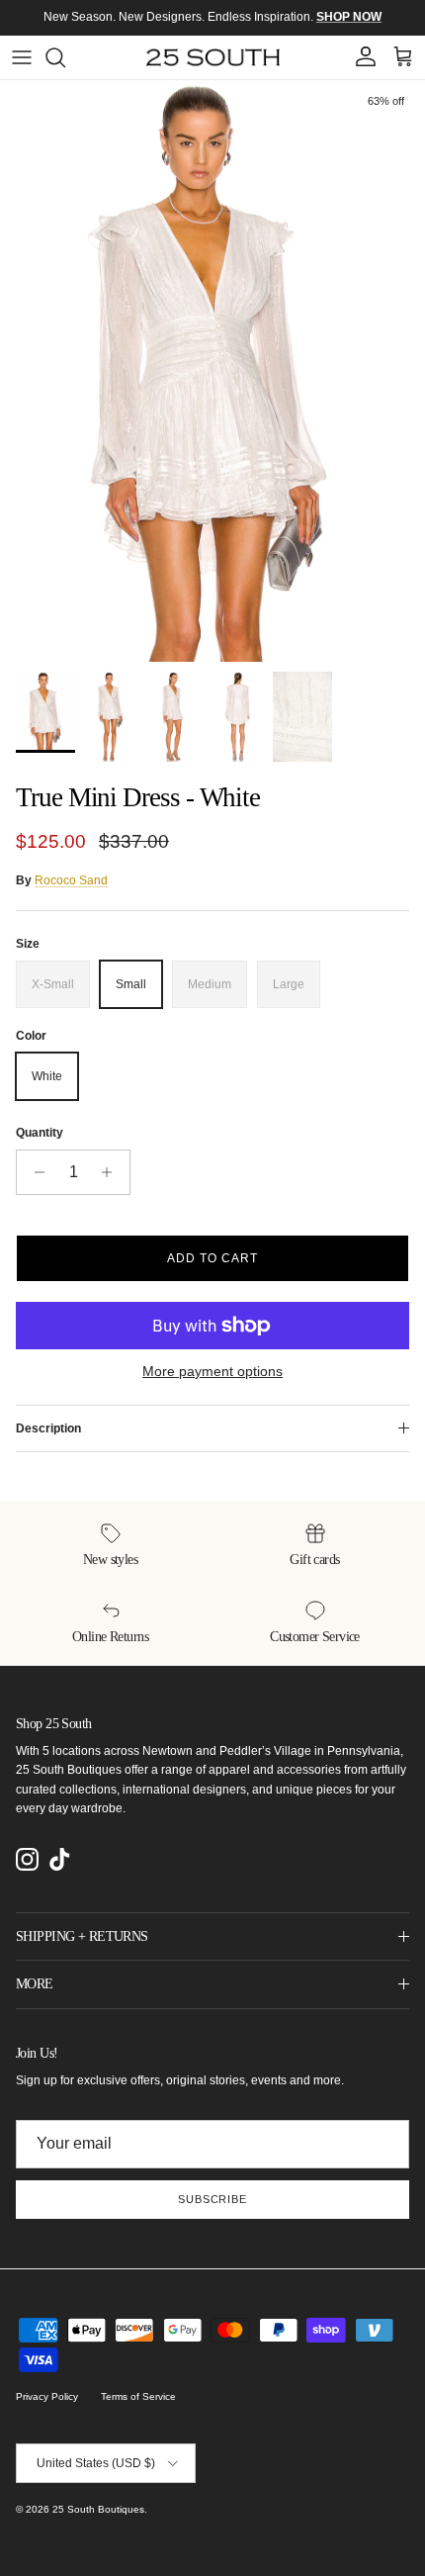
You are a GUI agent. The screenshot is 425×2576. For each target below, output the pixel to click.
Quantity (40, 1133)
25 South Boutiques (98, 2509)
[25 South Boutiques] (213, 57)
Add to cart (212, 1258)
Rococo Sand (71, 880)
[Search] (65, 57)
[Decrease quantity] (34, 1172)
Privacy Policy (47, 2396)
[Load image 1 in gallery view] (212, 371)
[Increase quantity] (112, 1172)
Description (48, 1428)
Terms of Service (138, 2396)
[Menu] (22, 57)
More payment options (212, 1371)
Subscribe (212, 2199)
